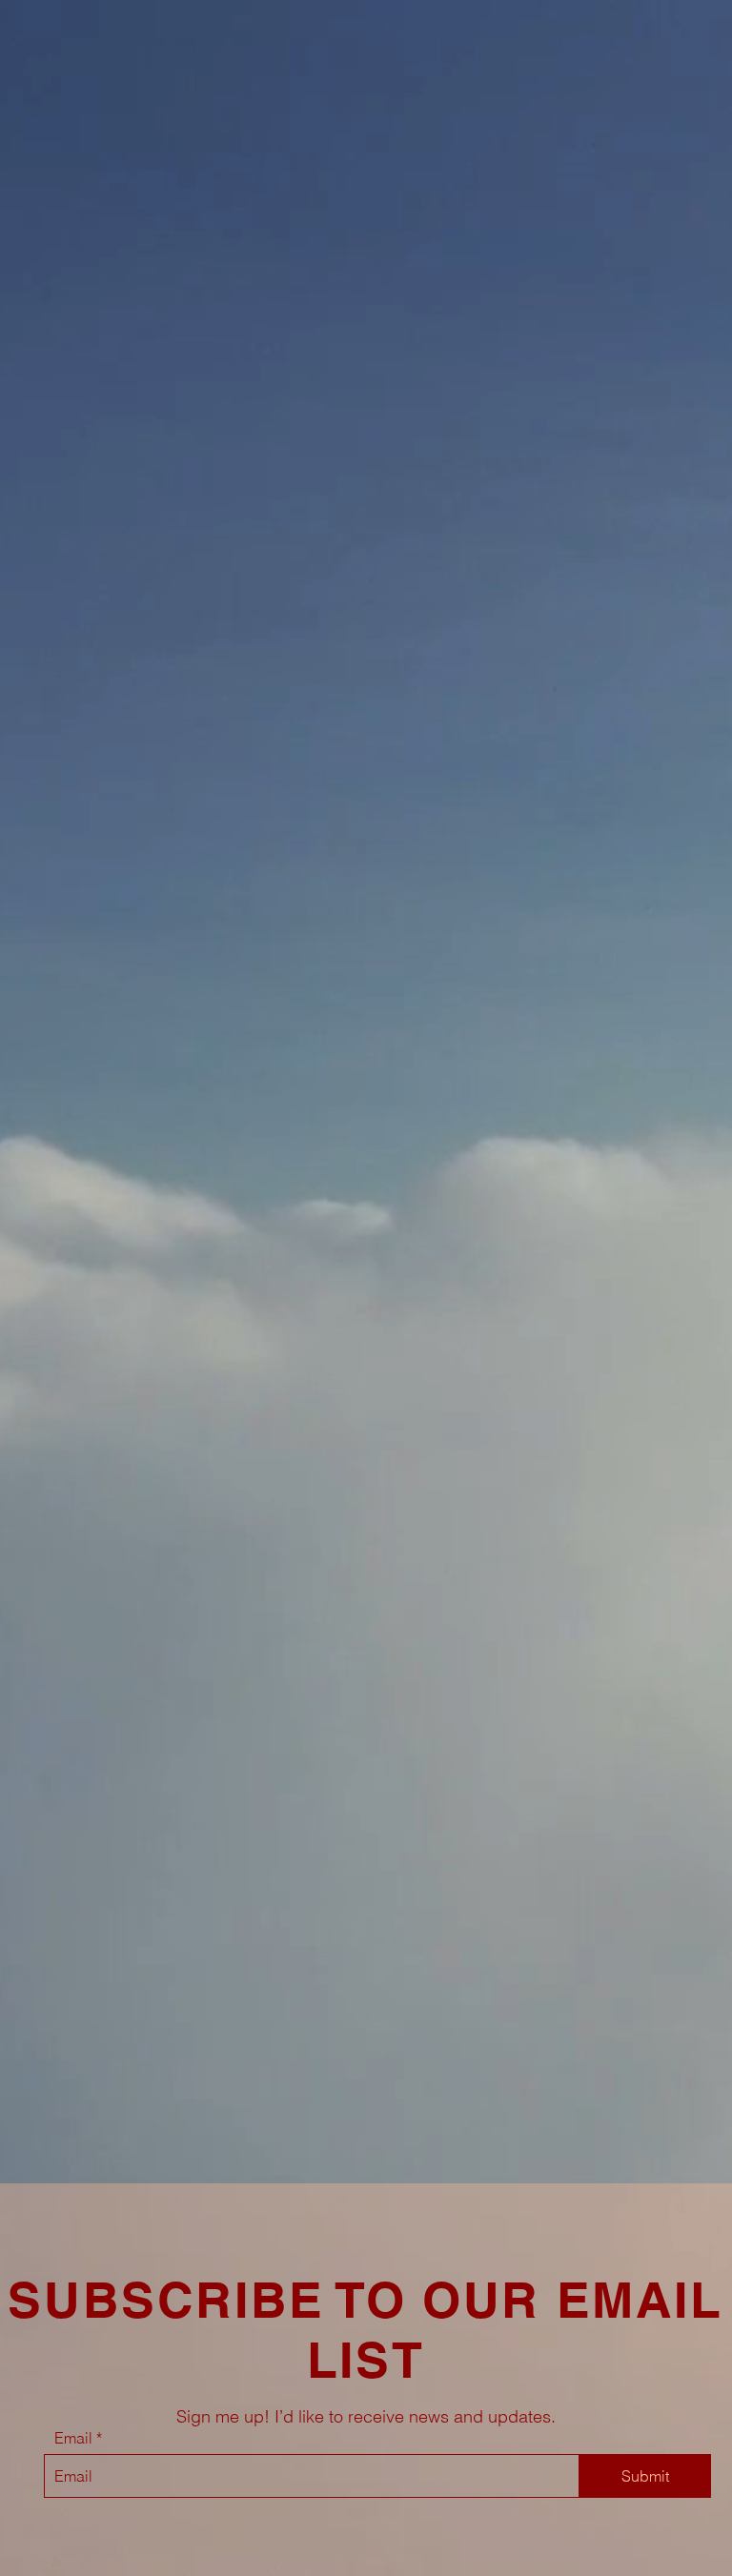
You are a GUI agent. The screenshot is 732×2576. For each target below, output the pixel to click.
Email (73, 2438)
